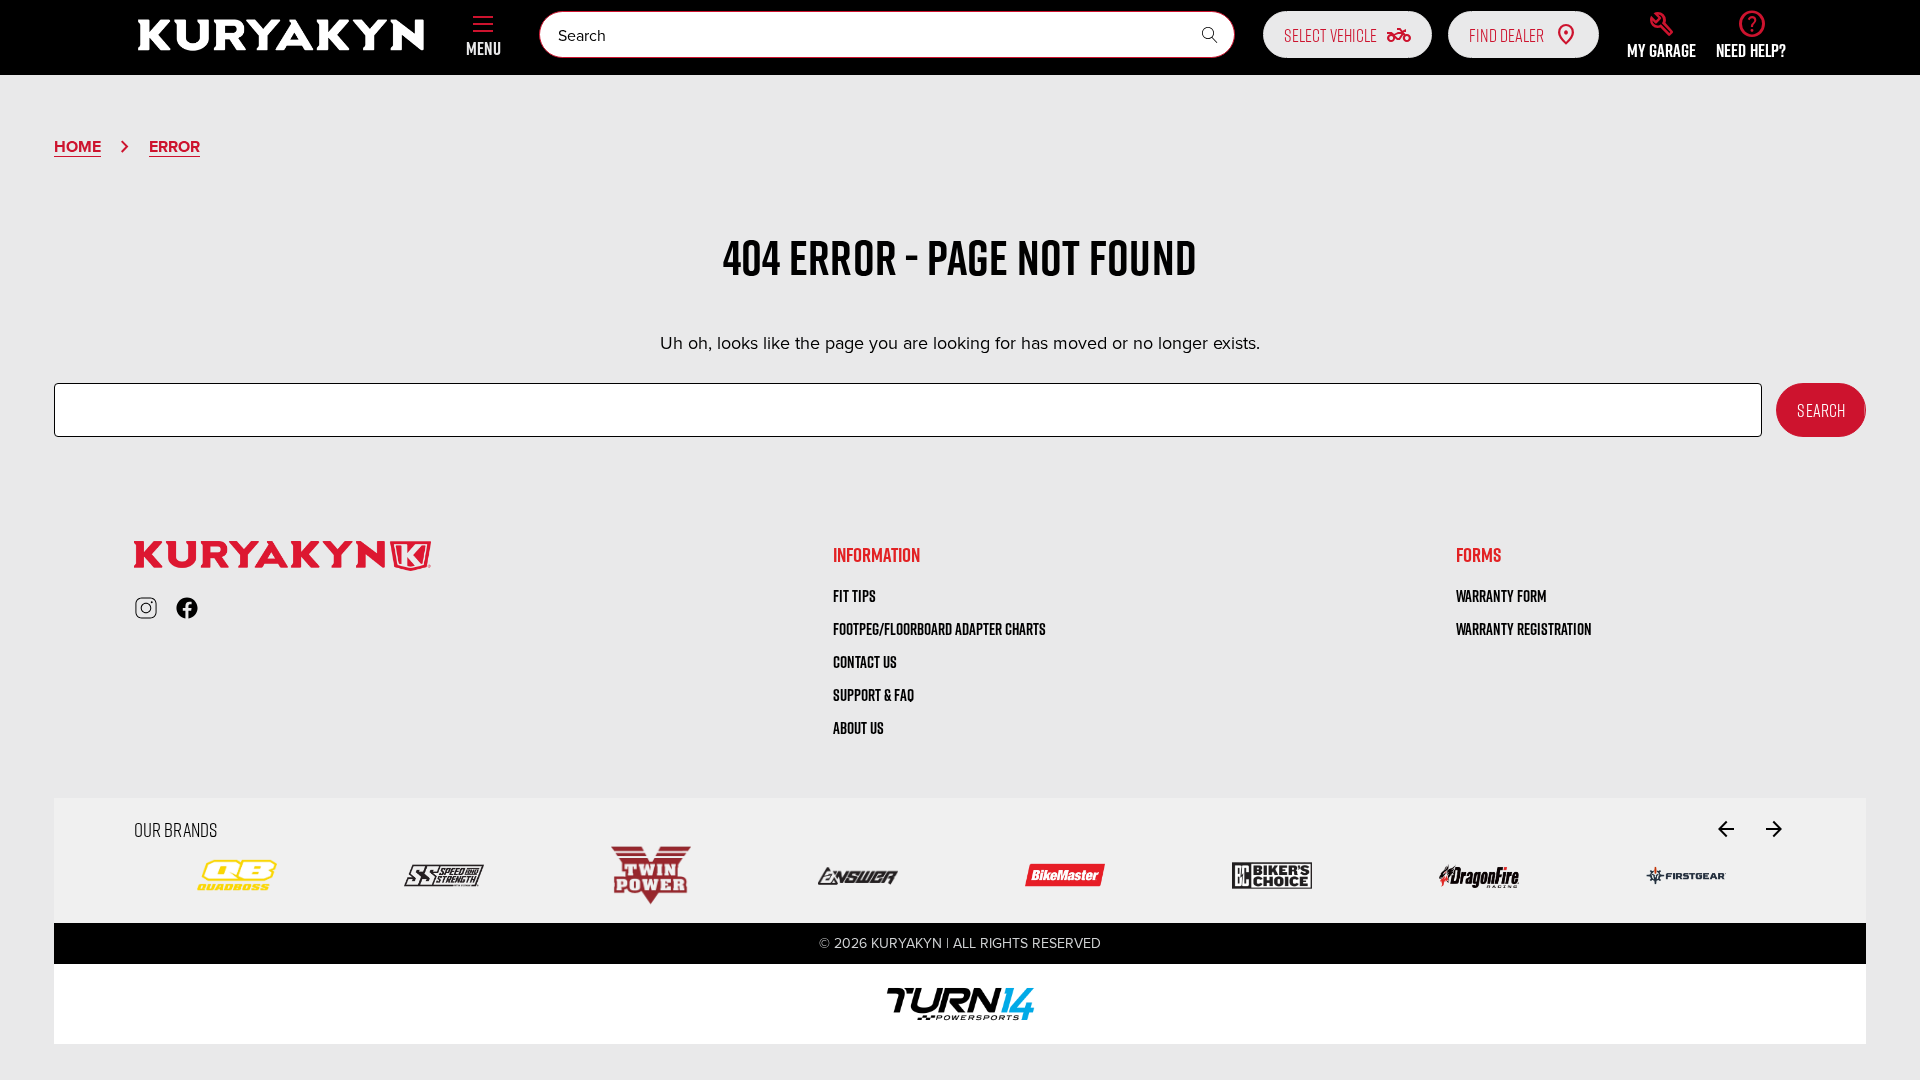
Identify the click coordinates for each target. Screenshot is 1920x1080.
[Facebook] (187, 608)
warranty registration (1524, 629)
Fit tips (854, 596)
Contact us (865, 662)
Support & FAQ (873, 695)
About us (858, 728)
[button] (1661, 35)
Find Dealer (1506, 35)
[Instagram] (146, 608)
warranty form (1501, 596)
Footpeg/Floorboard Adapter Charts (939, 629)
